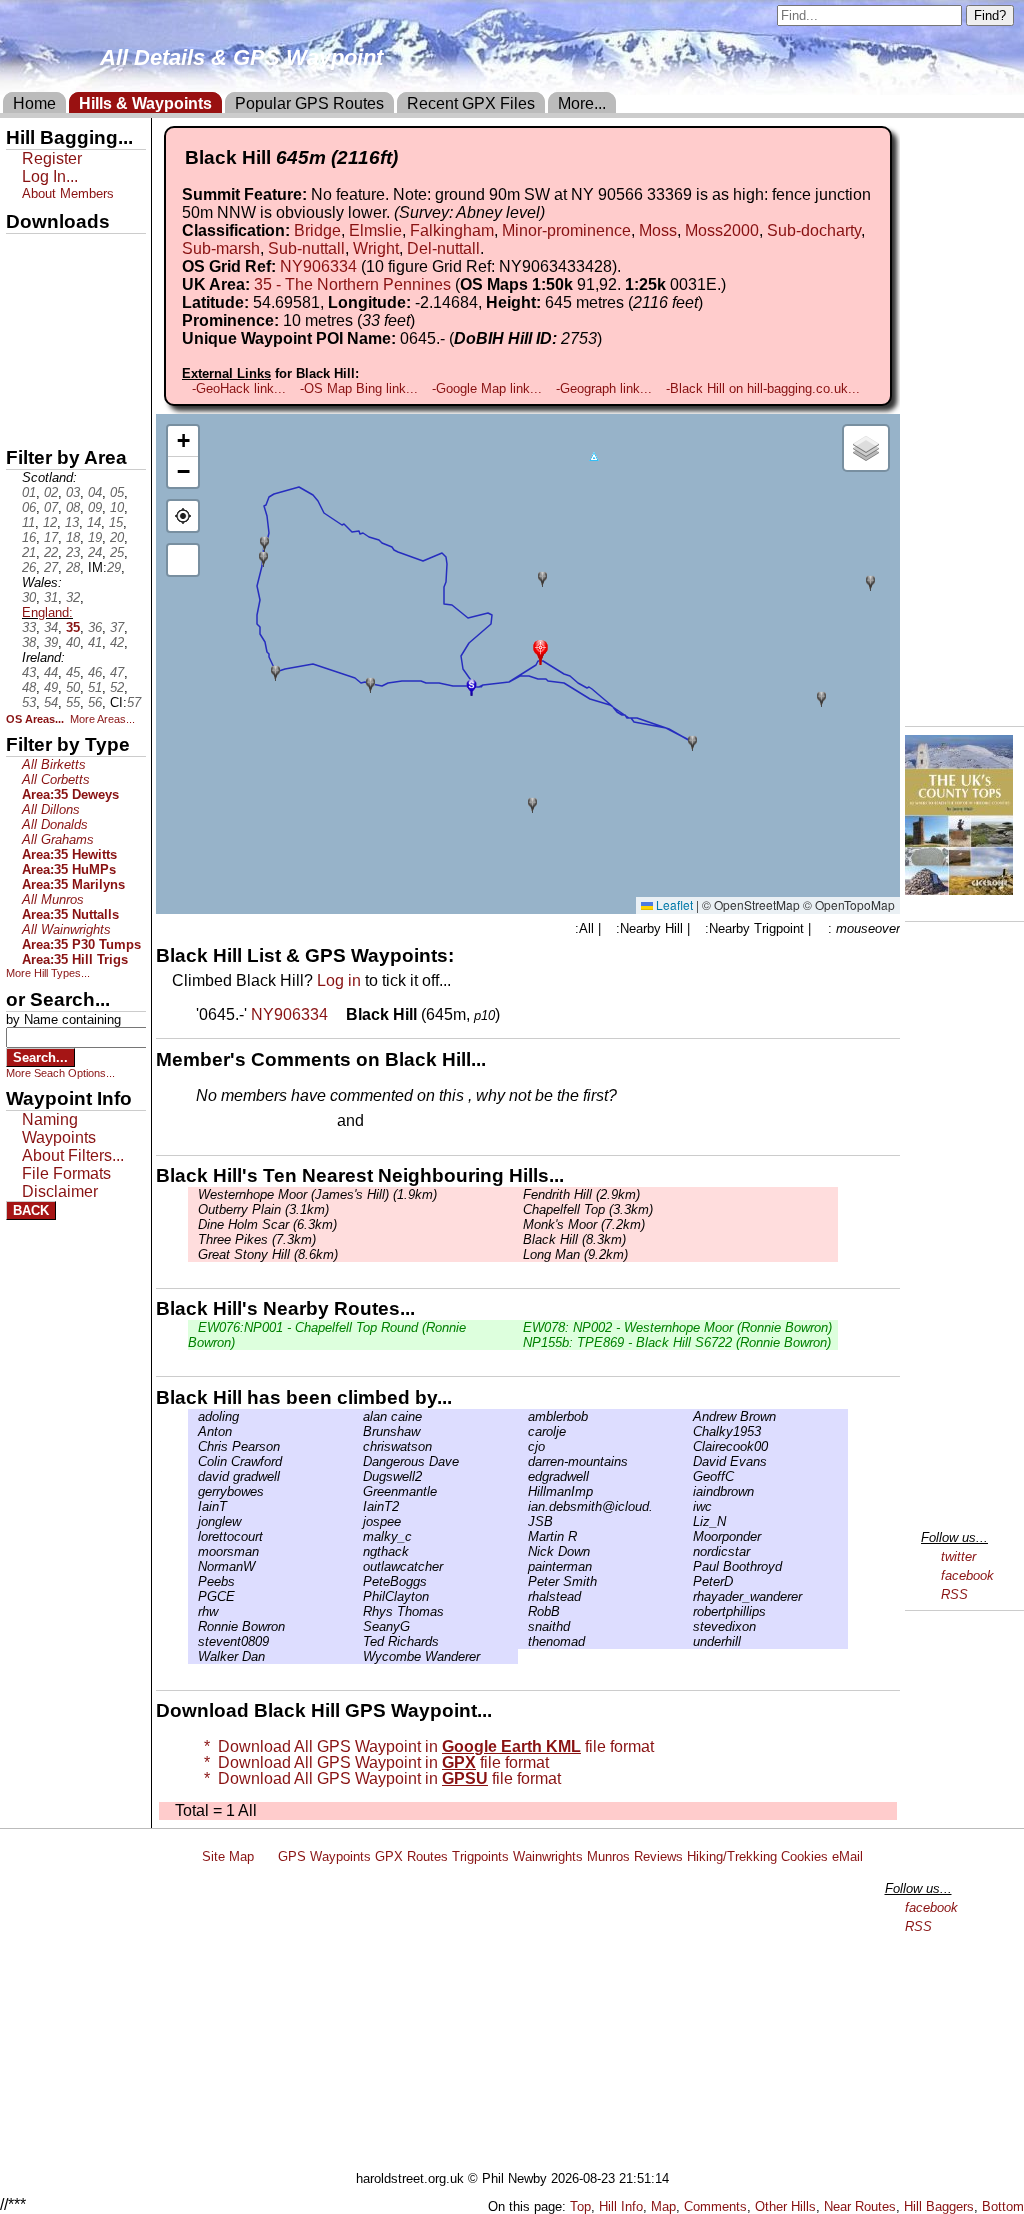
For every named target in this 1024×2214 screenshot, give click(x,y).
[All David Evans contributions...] (688, 1461)
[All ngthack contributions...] (358, 1551)
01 (29, 492)
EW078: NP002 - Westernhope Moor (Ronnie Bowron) (677, 1327)
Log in (339, 980)
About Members (68, 193)
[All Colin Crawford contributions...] (193, 1461)
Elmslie (375, 230)
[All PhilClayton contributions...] (358, 1596)
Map (663, 2206)
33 (29, 627)
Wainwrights (548, 1856)
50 (73, 687)
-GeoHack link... (239, 388)
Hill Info (621, 2206)
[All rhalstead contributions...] (523, 1596)
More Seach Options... (60, 1073)
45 (73, 672)
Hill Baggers (939, 2206)
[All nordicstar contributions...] (688, 1551)
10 (117, 507)
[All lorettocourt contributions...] (193, 1536)
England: (47, 612)
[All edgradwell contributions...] (523, 1476)
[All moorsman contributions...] (193, 1551)
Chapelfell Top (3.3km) (588, 1209)
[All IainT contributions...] (193, 1506)
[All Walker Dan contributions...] (193, 1656)
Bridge (317, 230)
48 (29, 687)
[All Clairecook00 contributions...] (688, 1446)
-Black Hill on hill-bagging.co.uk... (763, 388)
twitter (958, 1556)
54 (51, 702)
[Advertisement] (521, 2021)
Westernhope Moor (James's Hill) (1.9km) (317, 1194)
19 (95, 537)
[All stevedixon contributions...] (688, 1626)
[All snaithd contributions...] (523, 1626)
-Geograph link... (604, 388)
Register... (245, 1122)
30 (29, 597)
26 (29, 567)
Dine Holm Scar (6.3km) (267, 1224)
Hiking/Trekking (732, 1856)
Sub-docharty (814, 230)
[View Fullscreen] (183, 560)
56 (95, 702)
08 (73, 507)
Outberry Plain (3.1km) (263, 1209)
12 (50, 522)
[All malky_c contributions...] (358, 1536)
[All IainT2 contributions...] (358, 1506)
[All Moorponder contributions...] (688, 1536)
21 (29, 552)
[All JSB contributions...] (523, 1521)
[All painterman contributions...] (523, 1566)
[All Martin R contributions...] (523, 1536)
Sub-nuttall (306, 248)
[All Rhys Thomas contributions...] (358, 1611)
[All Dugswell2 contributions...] (358, 1476)
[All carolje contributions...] (523, 1431)
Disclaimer (60, 1191)
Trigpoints (480, 1856)
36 (95, 627)
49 (51, 687)
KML (23, 353)
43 (29, 672)
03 (73, 492)
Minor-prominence (566, 230)
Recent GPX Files (471, 103)
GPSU (27, 319)
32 (73, 597)
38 (29, 642)
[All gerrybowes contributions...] (193, 1491)
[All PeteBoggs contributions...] (358, 1581)
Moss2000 (722, 230)
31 (51, 597)
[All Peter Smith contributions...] (523, 1581)
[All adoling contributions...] (193, 1416)
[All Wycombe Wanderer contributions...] (358, 1656)
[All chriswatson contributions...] (358, 1446)
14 (94, 522)
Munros (608, 1856)
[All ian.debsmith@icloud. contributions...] (523, 1506)
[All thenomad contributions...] (523, 1641)
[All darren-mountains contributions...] (523, 1461)
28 (73, 567)
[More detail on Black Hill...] (339, 1014)
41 (95, 642)
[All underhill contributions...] (688, 1641)
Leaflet (673, 904)
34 (51, 627)
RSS (954, 1594)
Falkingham (452, 230)
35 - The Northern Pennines (352, 284)
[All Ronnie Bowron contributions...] (193, 1626)
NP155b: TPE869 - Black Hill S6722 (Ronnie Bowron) (677, 1342)
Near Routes (860, 2206)
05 (117, 492)
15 (116, 522)
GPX (23, 251)
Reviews (658, 1856)
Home (34, 103)
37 (117, 627)
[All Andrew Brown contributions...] (688, 1416)
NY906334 (318, 266)
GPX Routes (411, 1856)
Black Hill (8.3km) (574, 1239)
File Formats (66, 1173)
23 (73, 552)
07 (51, 507)
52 (117, 687)
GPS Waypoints (324, 1856)
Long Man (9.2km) (575, 1254)
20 (117, 537)
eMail (847, 1856)
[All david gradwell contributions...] (193, 1476)
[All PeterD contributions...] (688, 1581)
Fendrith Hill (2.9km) (581, 1194)
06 (29, 507)
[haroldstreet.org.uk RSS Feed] (266, 1856)
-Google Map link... (487, 388)
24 (95, 552)
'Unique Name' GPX (70, 284)
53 (29, 702)
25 (117, 552)
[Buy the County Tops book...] (959, 889)
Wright (376, 248)
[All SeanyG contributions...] (358, 1626)
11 (28, 522)
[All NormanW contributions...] (193, 1566)
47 (117, 672)
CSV (23, 421)
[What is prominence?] (424, 320)
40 (73, 642)
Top (580, 2206)
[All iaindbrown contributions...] (688, 1491)
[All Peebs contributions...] (193, 1581)
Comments (715, 2206)
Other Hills (785, 2206)
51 (95, 687)
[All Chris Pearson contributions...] (193, 1446)
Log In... (409, 1122)
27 (51, 567)
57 (134, 702)
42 (117, 642)
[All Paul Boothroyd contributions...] (688, 1566)
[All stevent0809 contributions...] (193, 1641)
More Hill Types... (48, 973)
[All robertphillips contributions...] (688, 1611)
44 (51, 672)
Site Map (228, 1856)
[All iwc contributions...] (688, 1506)
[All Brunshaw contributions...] (358, 1431)
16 (29, 537)
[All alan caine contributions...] (358, 1416)
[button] (540, 650)
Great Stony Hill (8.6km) (268, 1254)
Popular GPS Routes (309, 103)
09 (95, 507)
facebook (967, 1575)
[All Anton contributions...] (193, 1431)
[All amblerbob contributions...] (523, 1416)
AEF (23, 387)
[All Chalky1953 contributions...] (688, 1431)
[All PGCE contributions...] (193, 1596)
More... (582, 103)
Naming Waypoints (59, 1128)
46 (95, 672)
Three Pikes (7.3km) (257, 1239)
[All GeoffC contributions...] (688, 1476)
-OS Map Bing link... (359, 388)
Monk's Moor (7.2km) (584, 1224)
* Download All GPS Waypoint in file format (425, 1746)
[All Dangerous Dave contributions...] (358, 1461)
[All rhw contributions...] (193, 1611)
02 (51, 492)
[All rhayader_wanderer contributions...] (688, 1596)
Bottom (1003, 2206)
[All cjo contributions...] (523, 1446)
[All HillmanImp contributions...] (523, 1491)
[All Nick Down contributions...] (523, 1551)
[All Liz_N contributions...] (688, 1521)
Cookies (804, 1856)
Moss (658, 230)
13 (72, 522)
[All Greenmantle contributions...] (358, 1491)
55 (73, 702)
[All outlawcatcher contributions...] (358, 1566)
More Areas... (102, 719)
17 (51, 537)
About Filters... (73, 1155)
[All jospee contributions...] (358, 1521)
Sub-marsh (221, 248)
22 (51, 552)
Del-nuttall (443, 248)
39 (51, 642)
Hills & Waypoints (145, 103)
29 (114, 567)
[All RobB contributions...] (523, 1611)
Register (52, 158)
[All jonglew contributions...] (193, 1521)
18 (73, 537)
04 (95, 492)
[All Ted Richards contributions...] (358, 1641)
